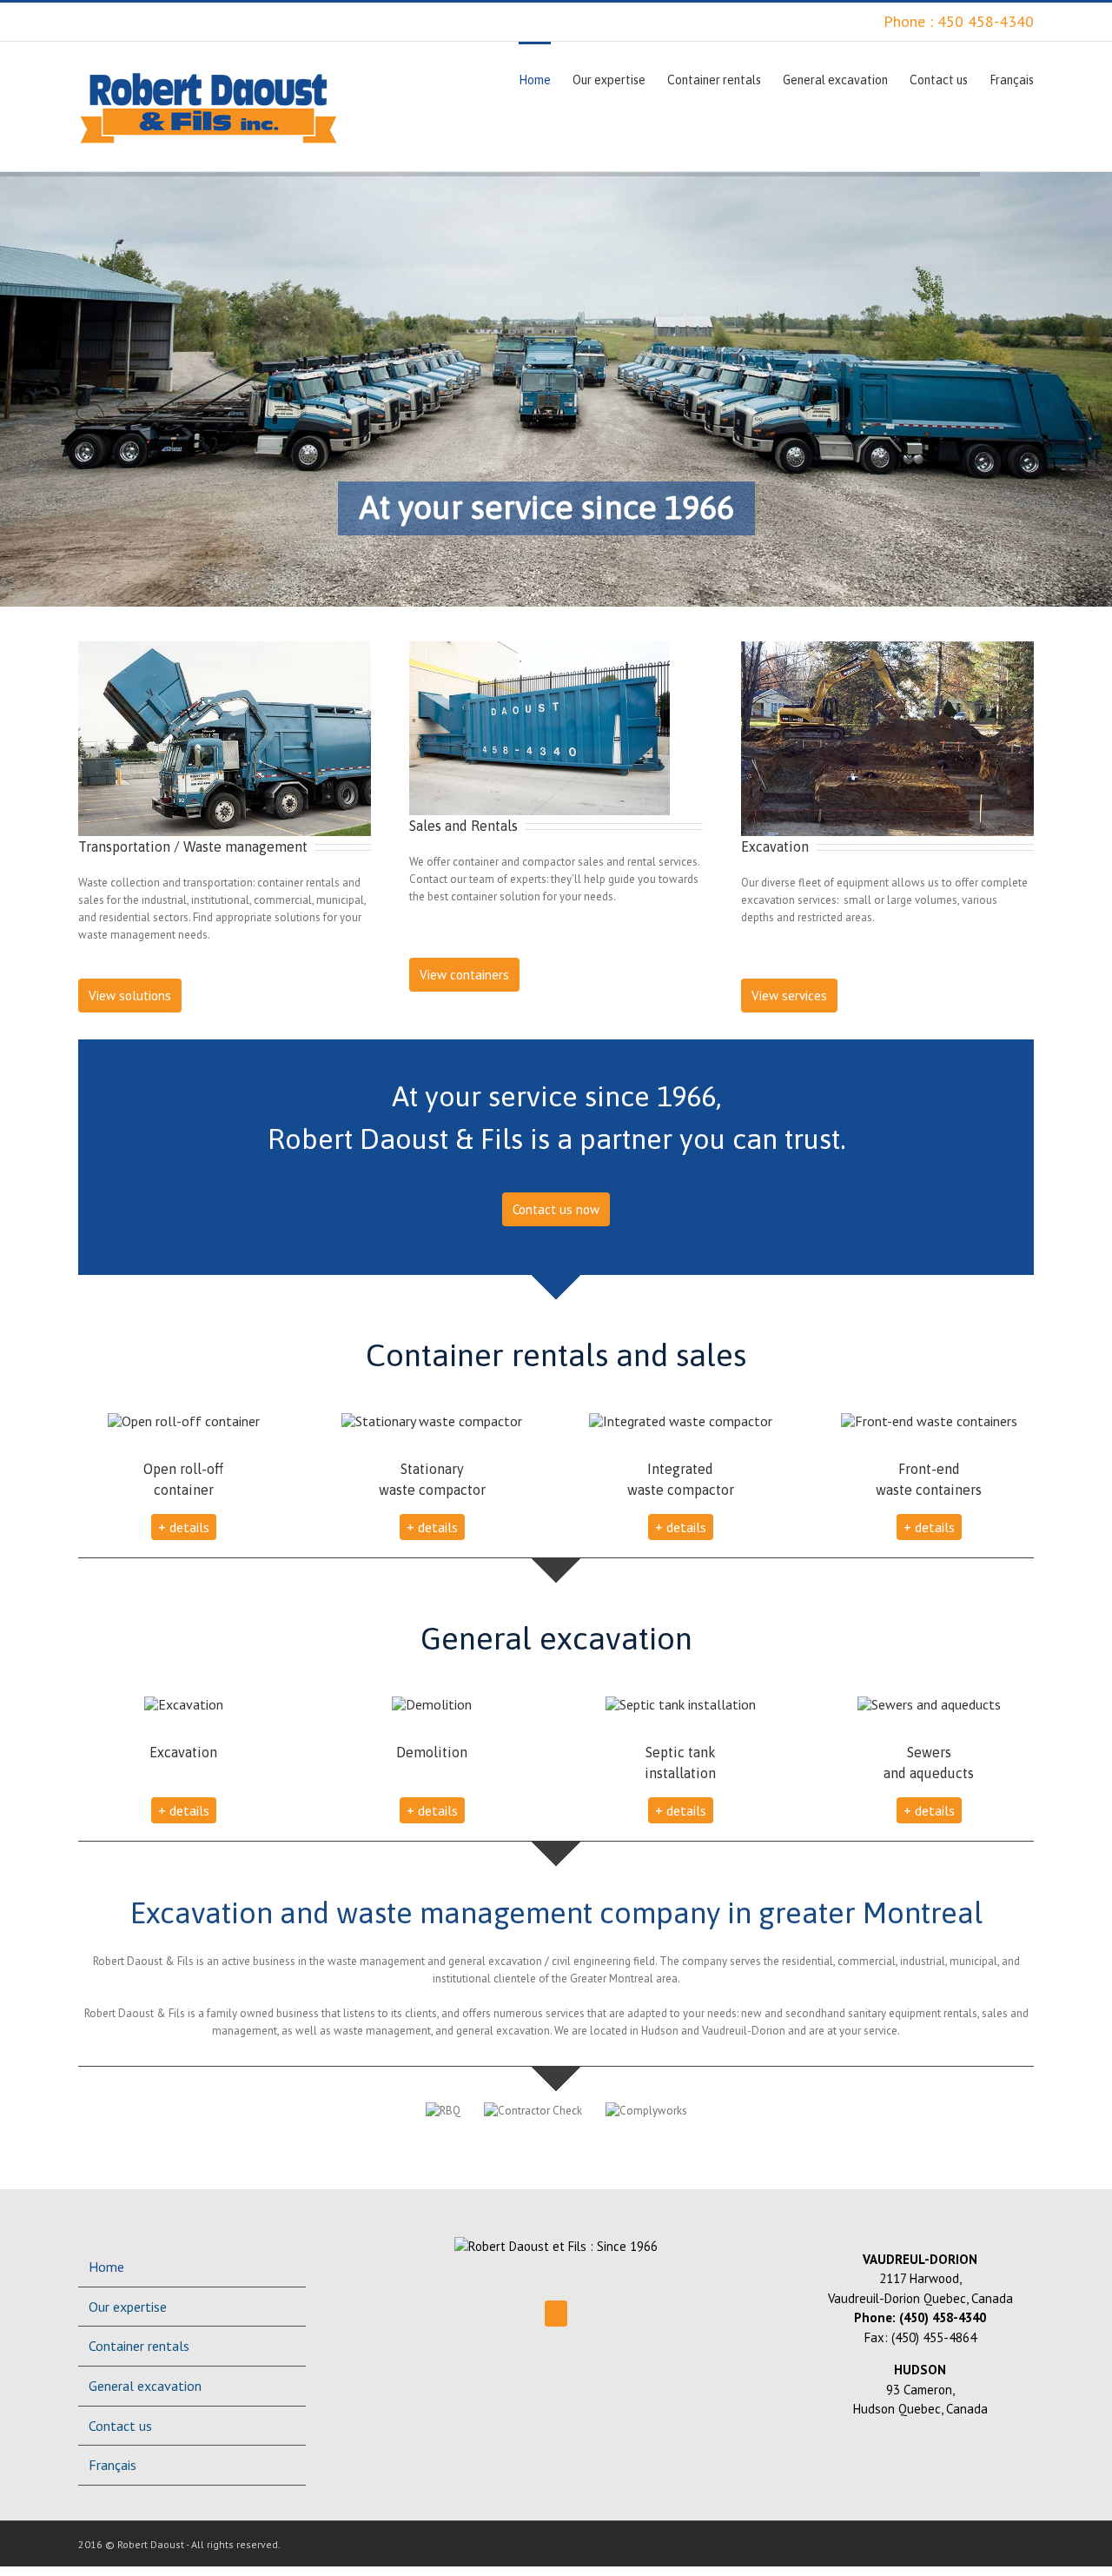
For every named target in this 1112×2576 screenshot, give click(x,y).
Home (106, 2267)
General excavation (145, 2386)
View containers (464, 975)
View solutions (130, 996)
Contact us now (556, 1209)
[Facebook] (556, 2314)
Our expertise (128, 2307)
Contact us (120, 2426)
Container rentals (139, 2346)
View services (789, 996)
